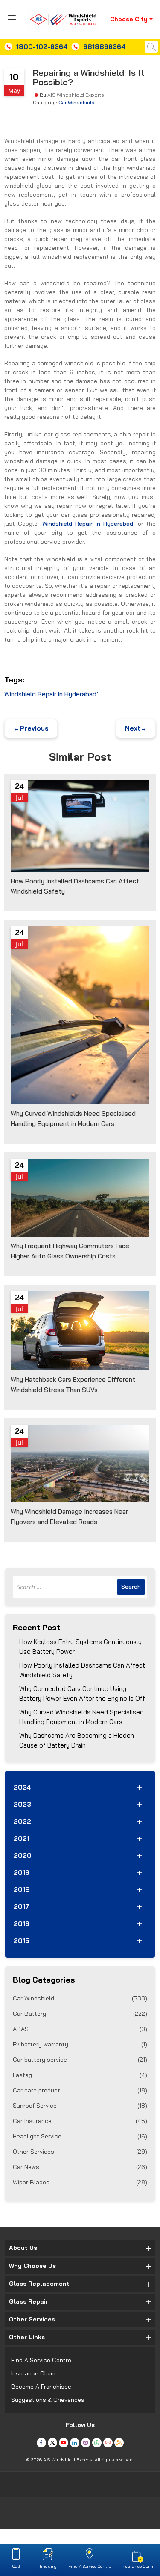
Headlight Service (80, 2136)
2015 (22, 1941)
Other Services (80, 2152)
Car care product (80, 2090)
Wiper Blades (80, 2182)
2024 (22, 1787)
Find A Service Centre (41, 2360)
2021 (22, 1838)
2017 (22, 1907)
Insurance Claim (33, 2373)
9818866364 (104, 47)
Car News (80, 2167)
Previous (31, 728)
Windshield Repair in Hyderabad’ (51, 694)
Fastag (80, 2075)
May (14, 90)
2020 (23, 1855)
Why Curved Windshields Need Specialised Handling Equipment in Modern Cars (81, 1717)
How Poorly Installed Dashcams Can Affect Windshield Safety (82, 1670)
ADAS (80, 2029)
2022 (22, 1821)
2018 (22, 1890)
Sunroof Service (80, 2106)
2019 (22, 1873)
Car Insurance (80, 2121)
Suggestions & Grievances (48, 2400)
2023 (22, 1804)
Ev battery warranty (80, 2044)
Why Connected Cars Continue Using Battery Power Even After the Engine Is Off (82, 1693)
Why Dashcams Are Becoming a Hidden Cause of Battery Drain (77, 1740)
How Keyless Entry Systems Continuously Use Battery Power (80, 1647)
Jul (19, 797)
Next (136, 728)
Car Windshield (77, 102)
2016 (22, 1924)
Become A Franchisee (41, 2387)
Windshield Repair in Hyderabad (88, 524)
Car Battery (80, 2014)
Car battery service (80, 2060)
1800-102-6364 (42, 47)
